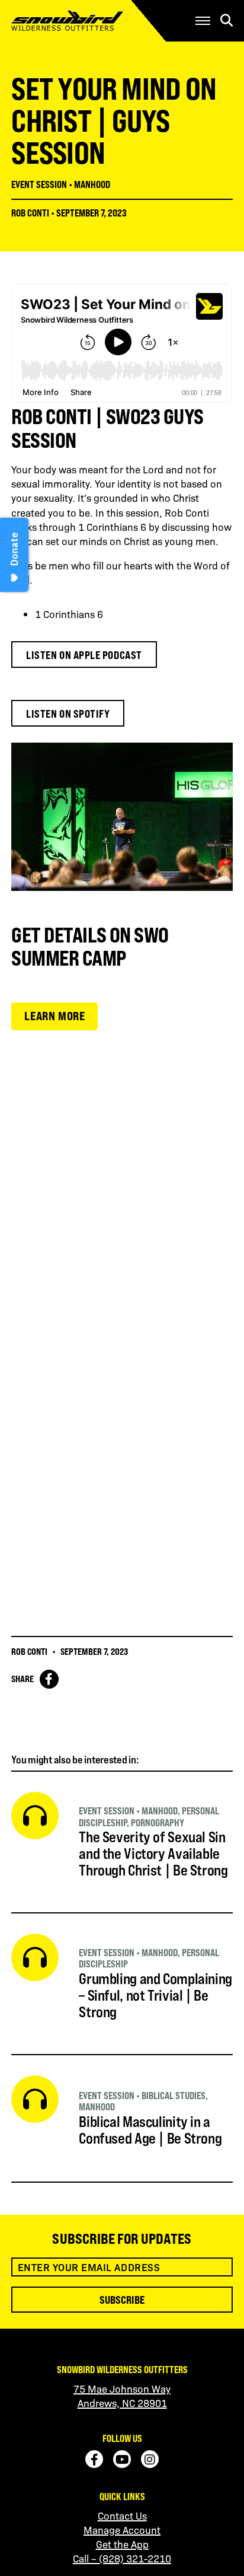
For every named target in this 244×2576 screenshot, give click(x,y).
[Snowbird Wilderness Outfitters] (85, 21)
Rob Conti (30, 213)
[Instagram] (150, 2459)
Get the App (122, 2544)
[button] (203, 21)
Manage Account (122, 2530)
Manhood (92, 184)
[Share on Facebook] (49, 1679)
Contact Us (122, 2515)
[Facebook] (94, 2459)
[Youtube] (122, 2459)
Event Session (39, 184)
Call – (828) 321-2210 (122, 2558)
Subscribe (122, 2300)
